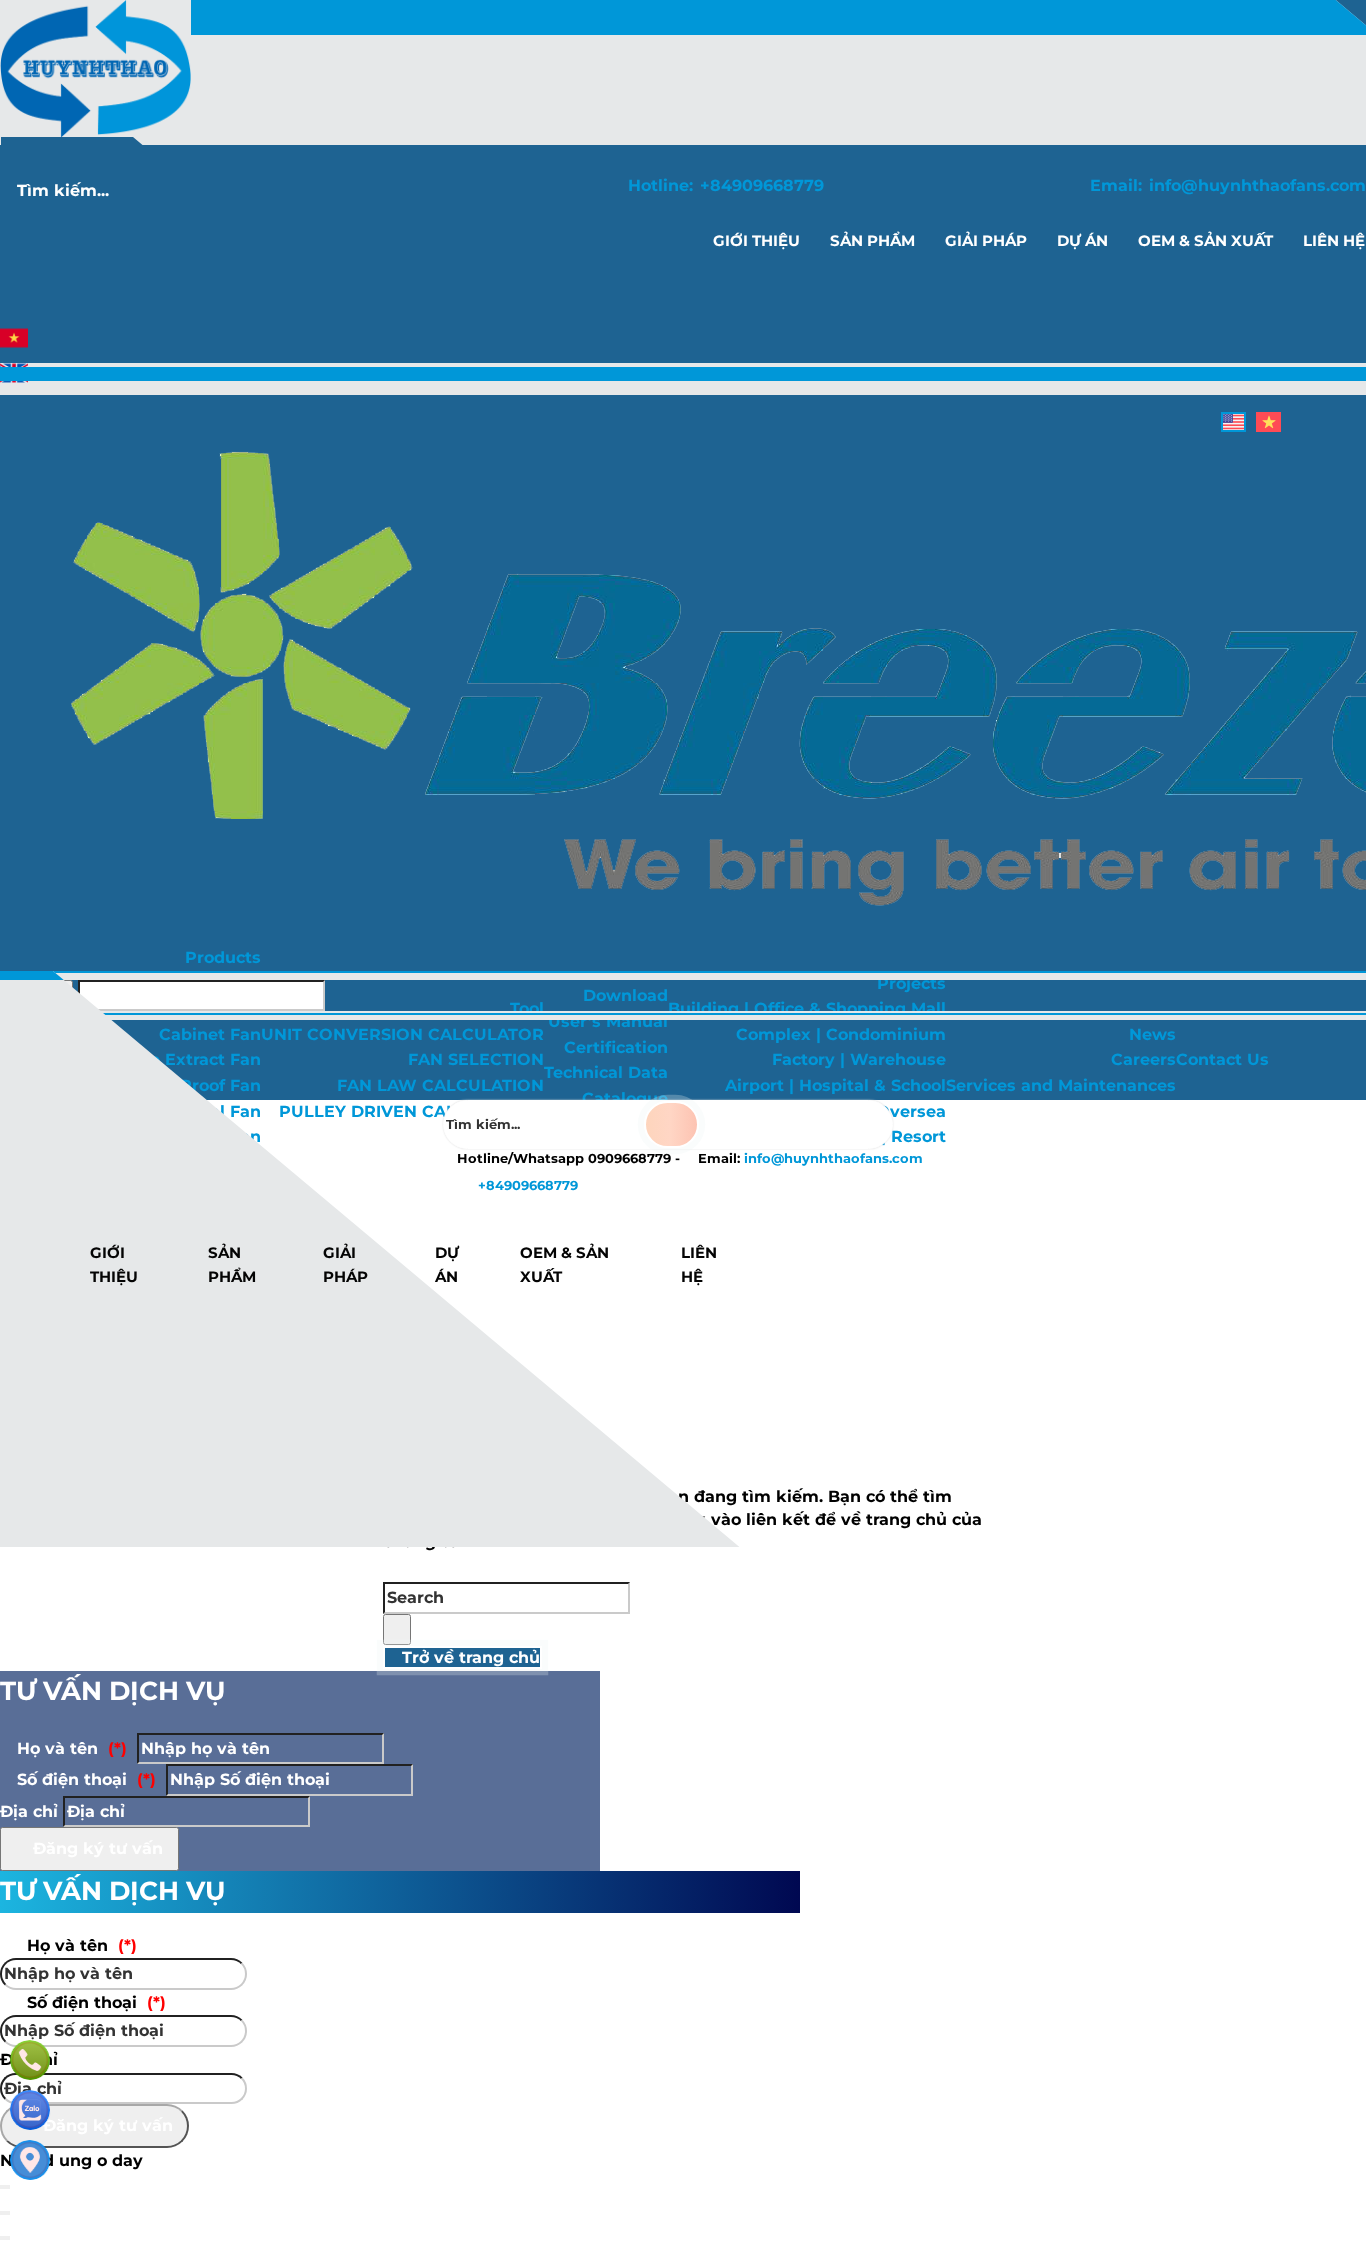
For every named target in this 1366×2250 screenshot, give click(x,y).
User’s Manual (608, 1021)
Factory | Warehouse (859, 1059)
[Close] (5, 2213)
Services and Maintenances (1061, 1085)
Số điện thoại (84, 1779)
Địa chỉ (29, 1811)
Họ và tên (69, 1748)
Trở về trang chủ (468, 1657)
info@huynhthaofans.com (1257, 185)
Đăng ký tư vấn (95, 1848)
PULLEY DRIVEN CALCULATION (411, 1111)
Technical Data (606, 1072)
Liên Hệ (699, 1264)
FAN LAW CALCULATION (440, 1085)
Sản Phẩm (232, 1264)
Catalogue (625, 1098)
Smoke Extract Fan (181, 1059)
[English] (14, 381)
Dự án (447, 1264)
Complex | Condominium (841, 1034)
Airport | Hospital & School (835, 1085)
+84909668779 (762, 185)
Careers (1143, 1059)
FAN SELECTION (476, 1059)
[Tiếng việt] (14, 346)
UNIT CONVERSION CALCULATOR (402, 1034)
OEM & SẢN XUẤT (564, 1264)
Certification (616, 1047)
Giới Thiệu (114, 1264)
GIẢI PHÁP (345, 1264)
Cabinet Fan (210, 1034)
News (1152, 1034)
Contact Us (1222, 1059)
